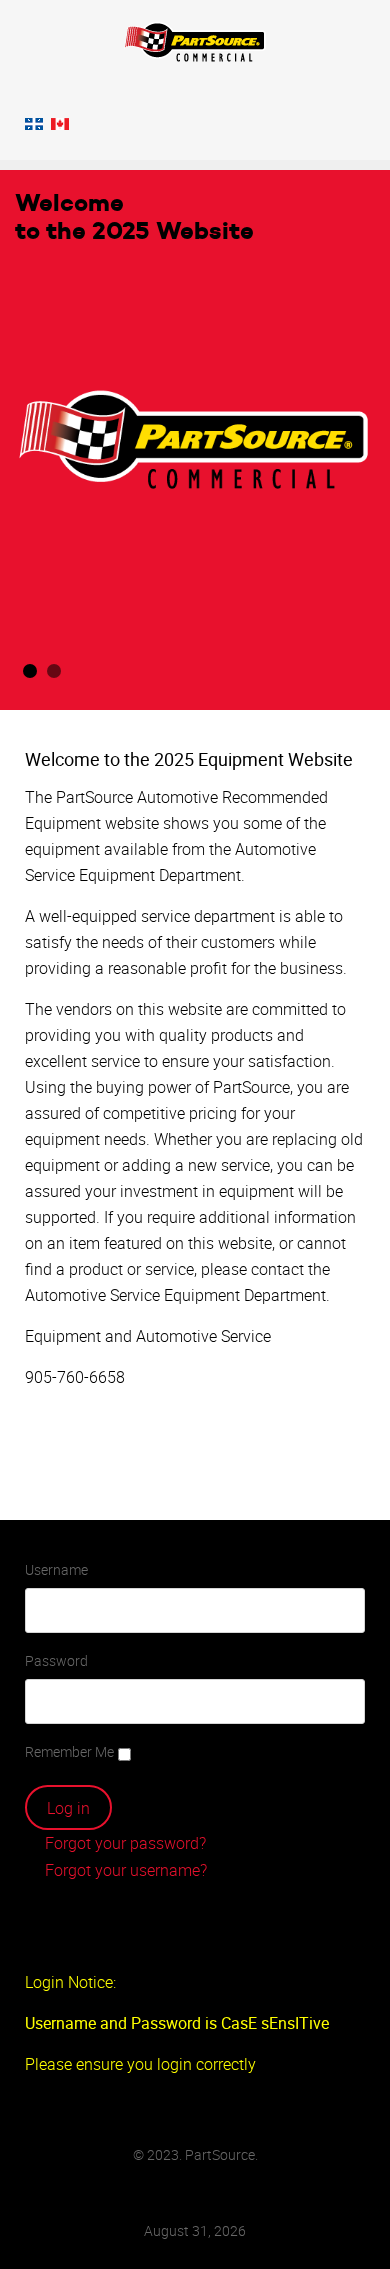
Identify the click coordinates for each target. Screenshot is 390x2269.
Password (56, 1660)
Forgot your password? (123, 1843)
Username (56, 1569)
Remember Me (69, 1751)
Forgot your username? (124, 1870)
